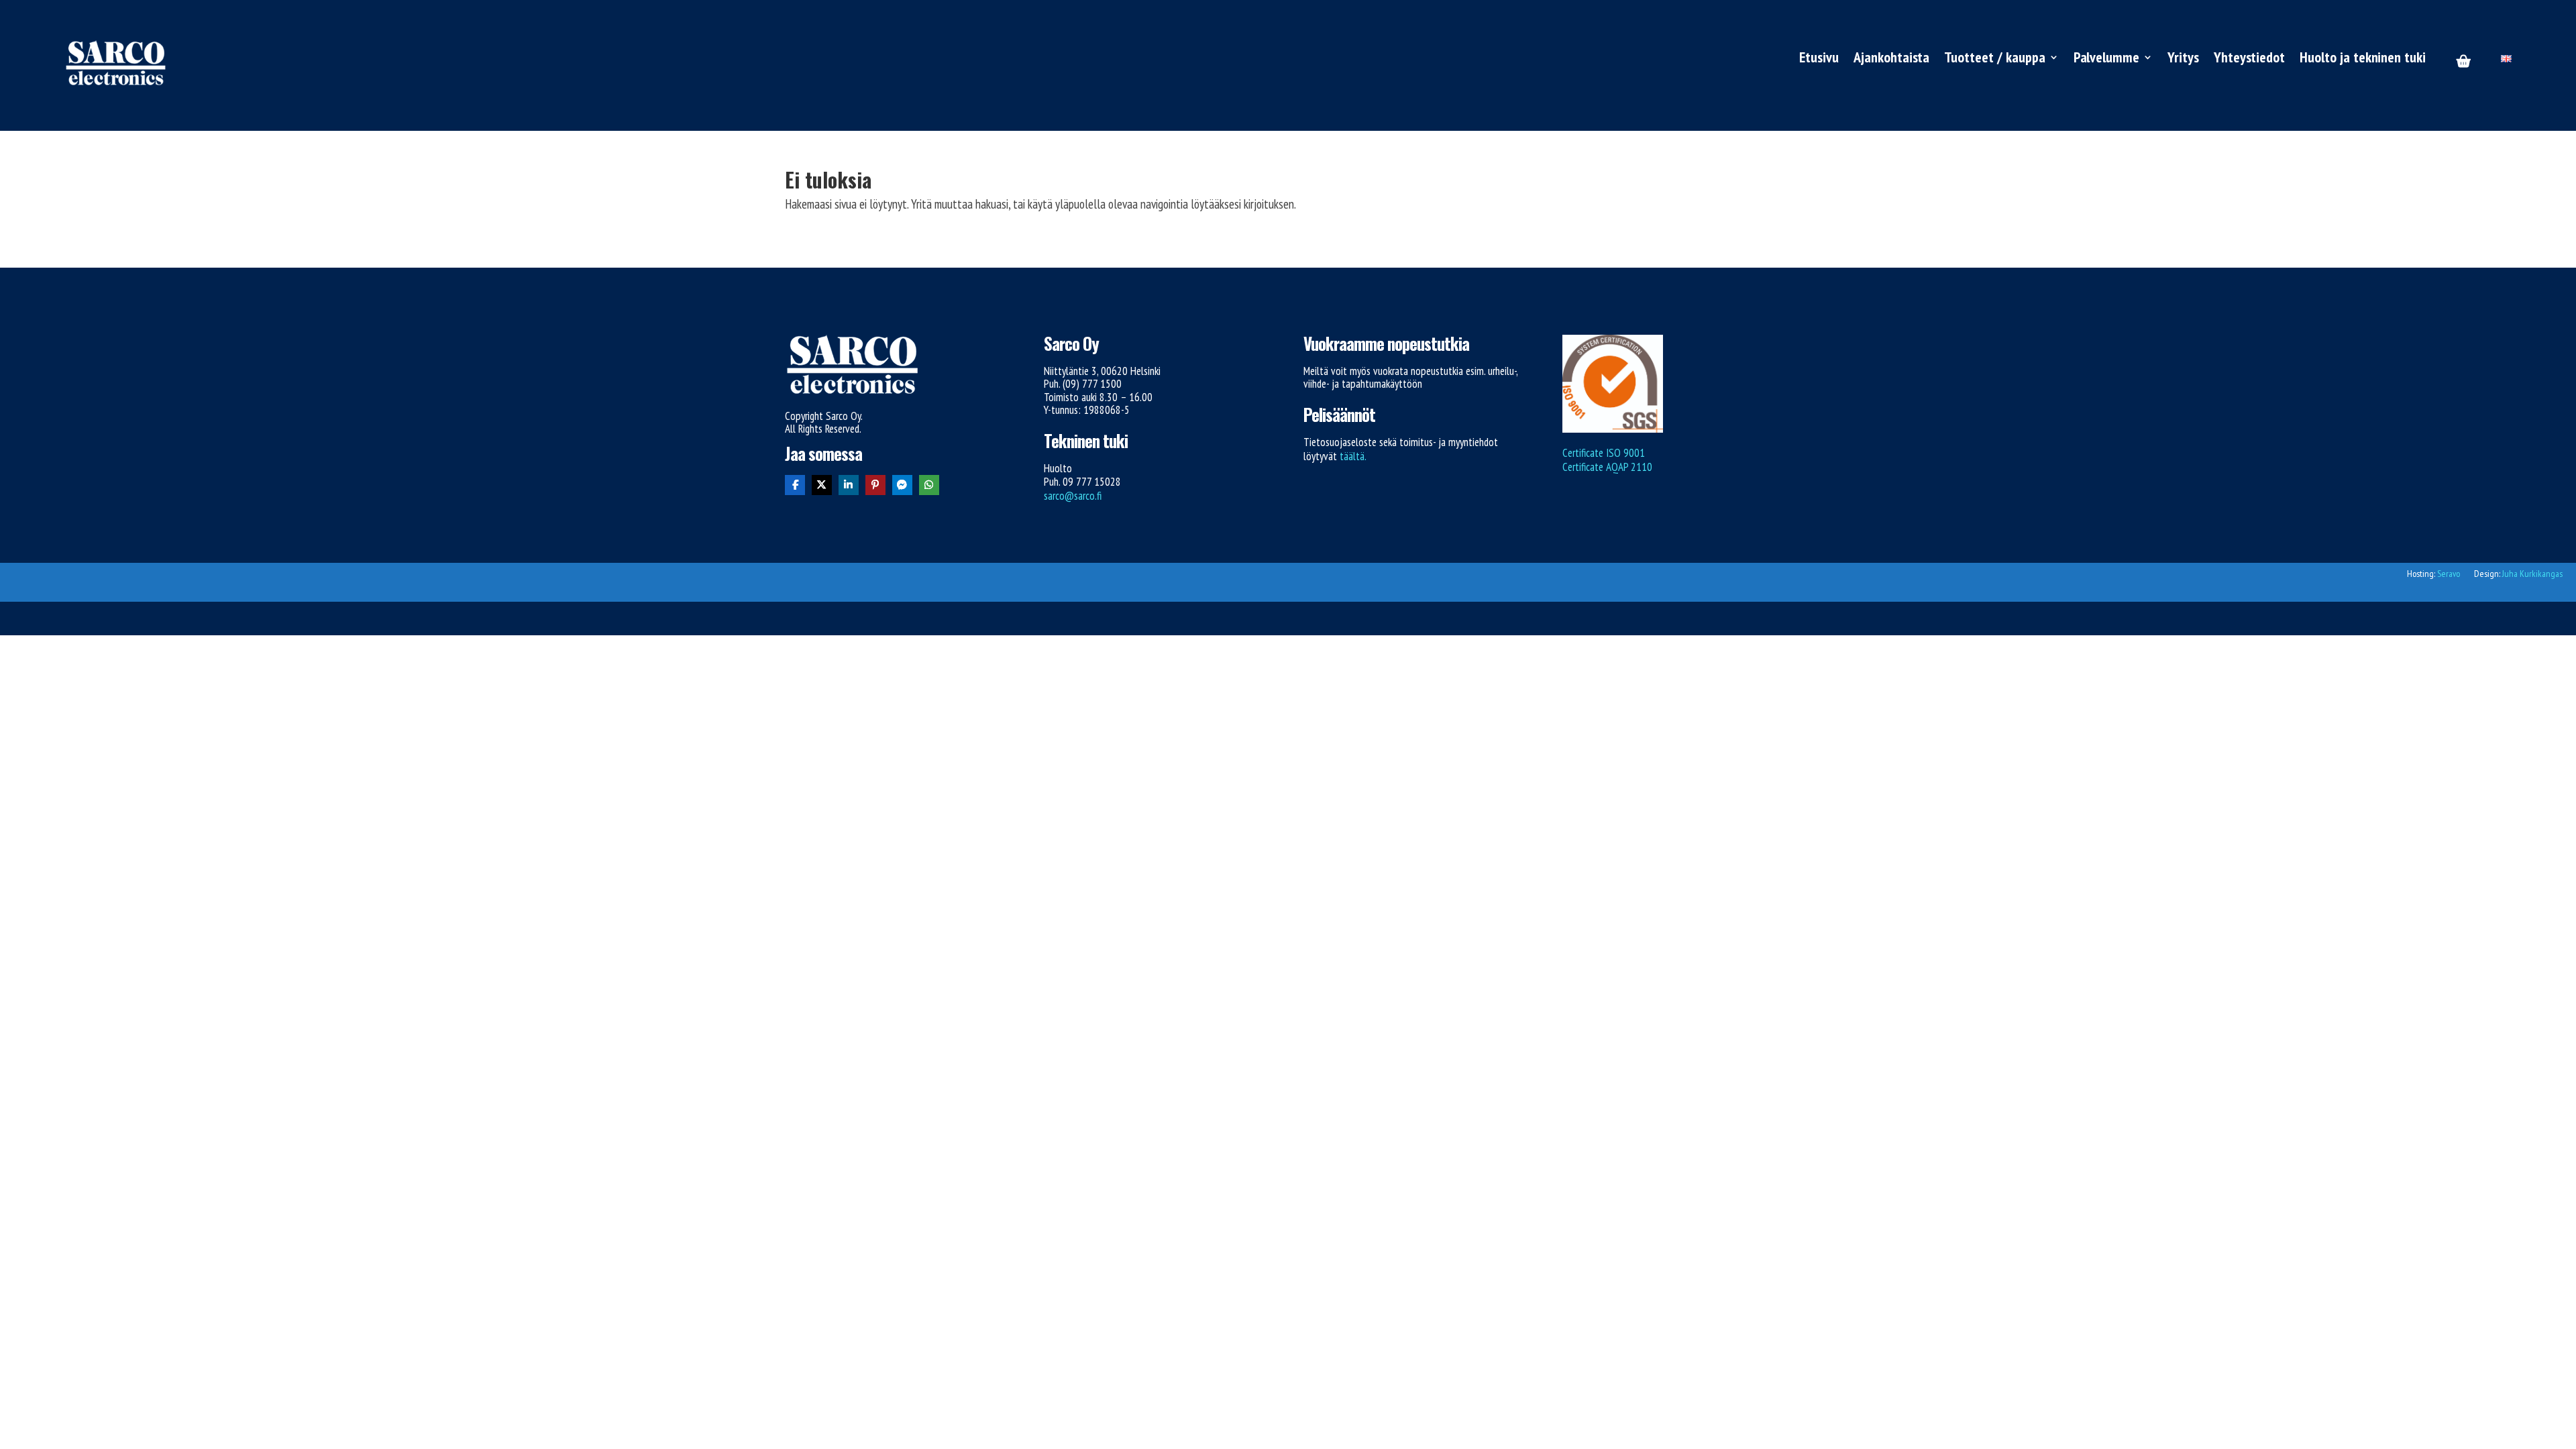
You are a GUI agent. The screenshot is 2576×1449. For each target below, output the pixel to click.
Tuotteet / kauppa (1994, 59)
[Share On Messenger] (902, 485)
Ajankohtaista (1891, 59)
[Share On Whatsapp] (929, 485)
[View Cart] (2463, 62)
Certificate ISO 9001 (1604, 453)
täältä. (1353, 456)
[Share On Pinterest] (875, 485)
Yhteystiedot (2249, 59)
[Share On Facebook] (795, 485)
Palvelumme (2107, 59)
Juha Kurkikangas (2532, 574)
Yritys (2183, 59)
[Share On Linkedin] (849, 485)
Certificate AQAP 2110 (1607, 467)
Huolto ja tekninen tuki (2363, 59)
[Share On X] (822, 485)
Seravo (2449, 574)
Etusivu (1819, 59)
